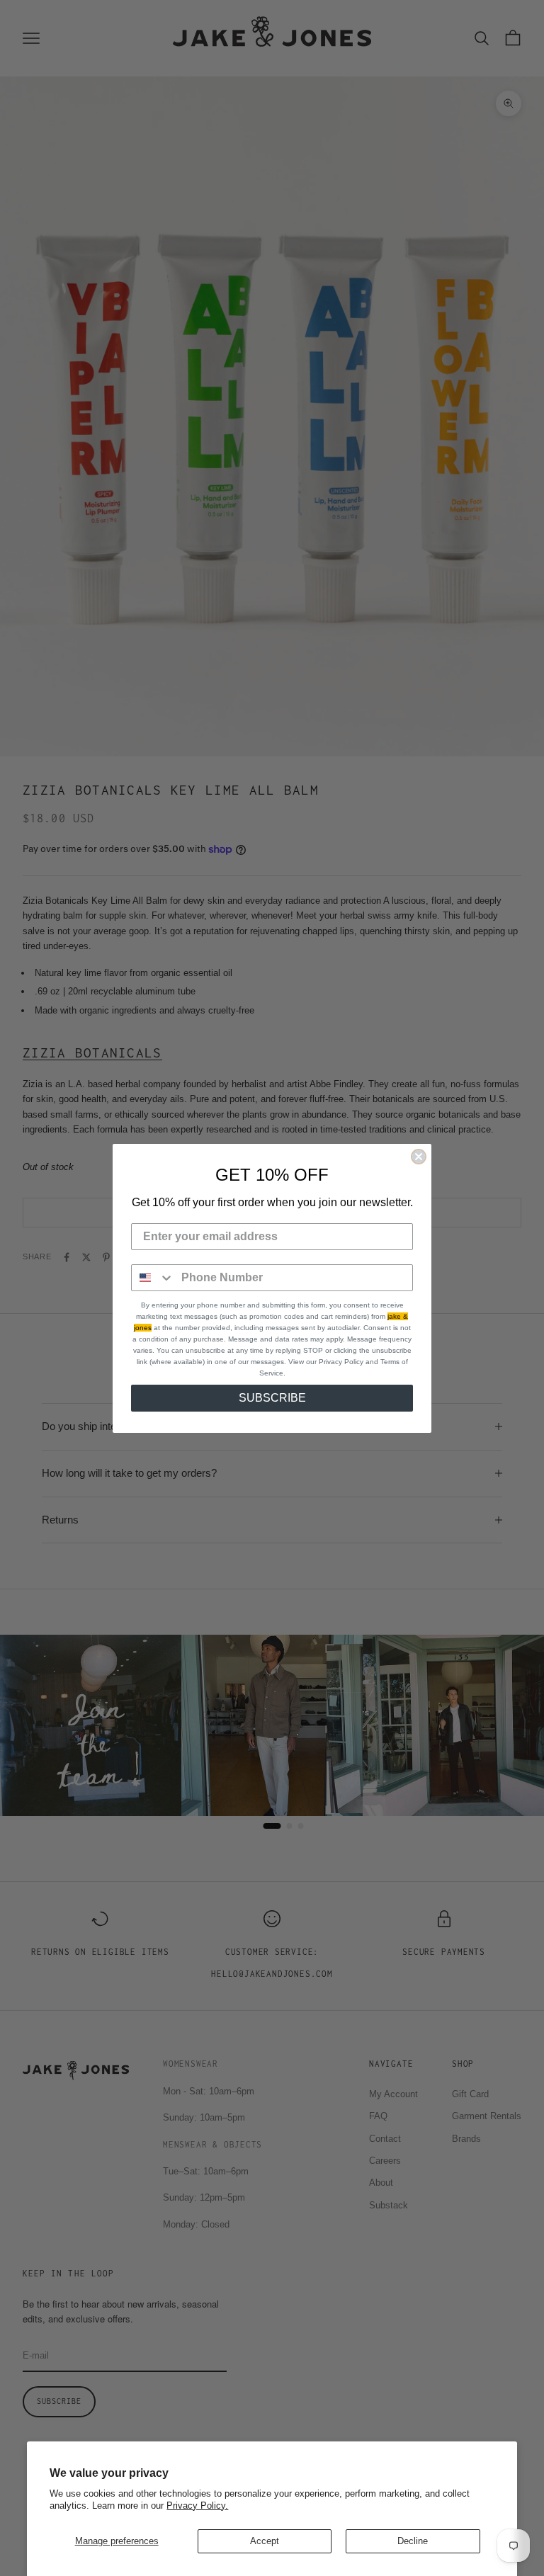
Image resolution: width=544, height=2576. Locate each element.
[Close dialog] (419, 1157)
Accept (265, 2541)
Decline (413, 2541)
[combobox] (153, 1278)
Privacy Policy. (197, 2506)
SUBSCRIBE (272, 1398)
